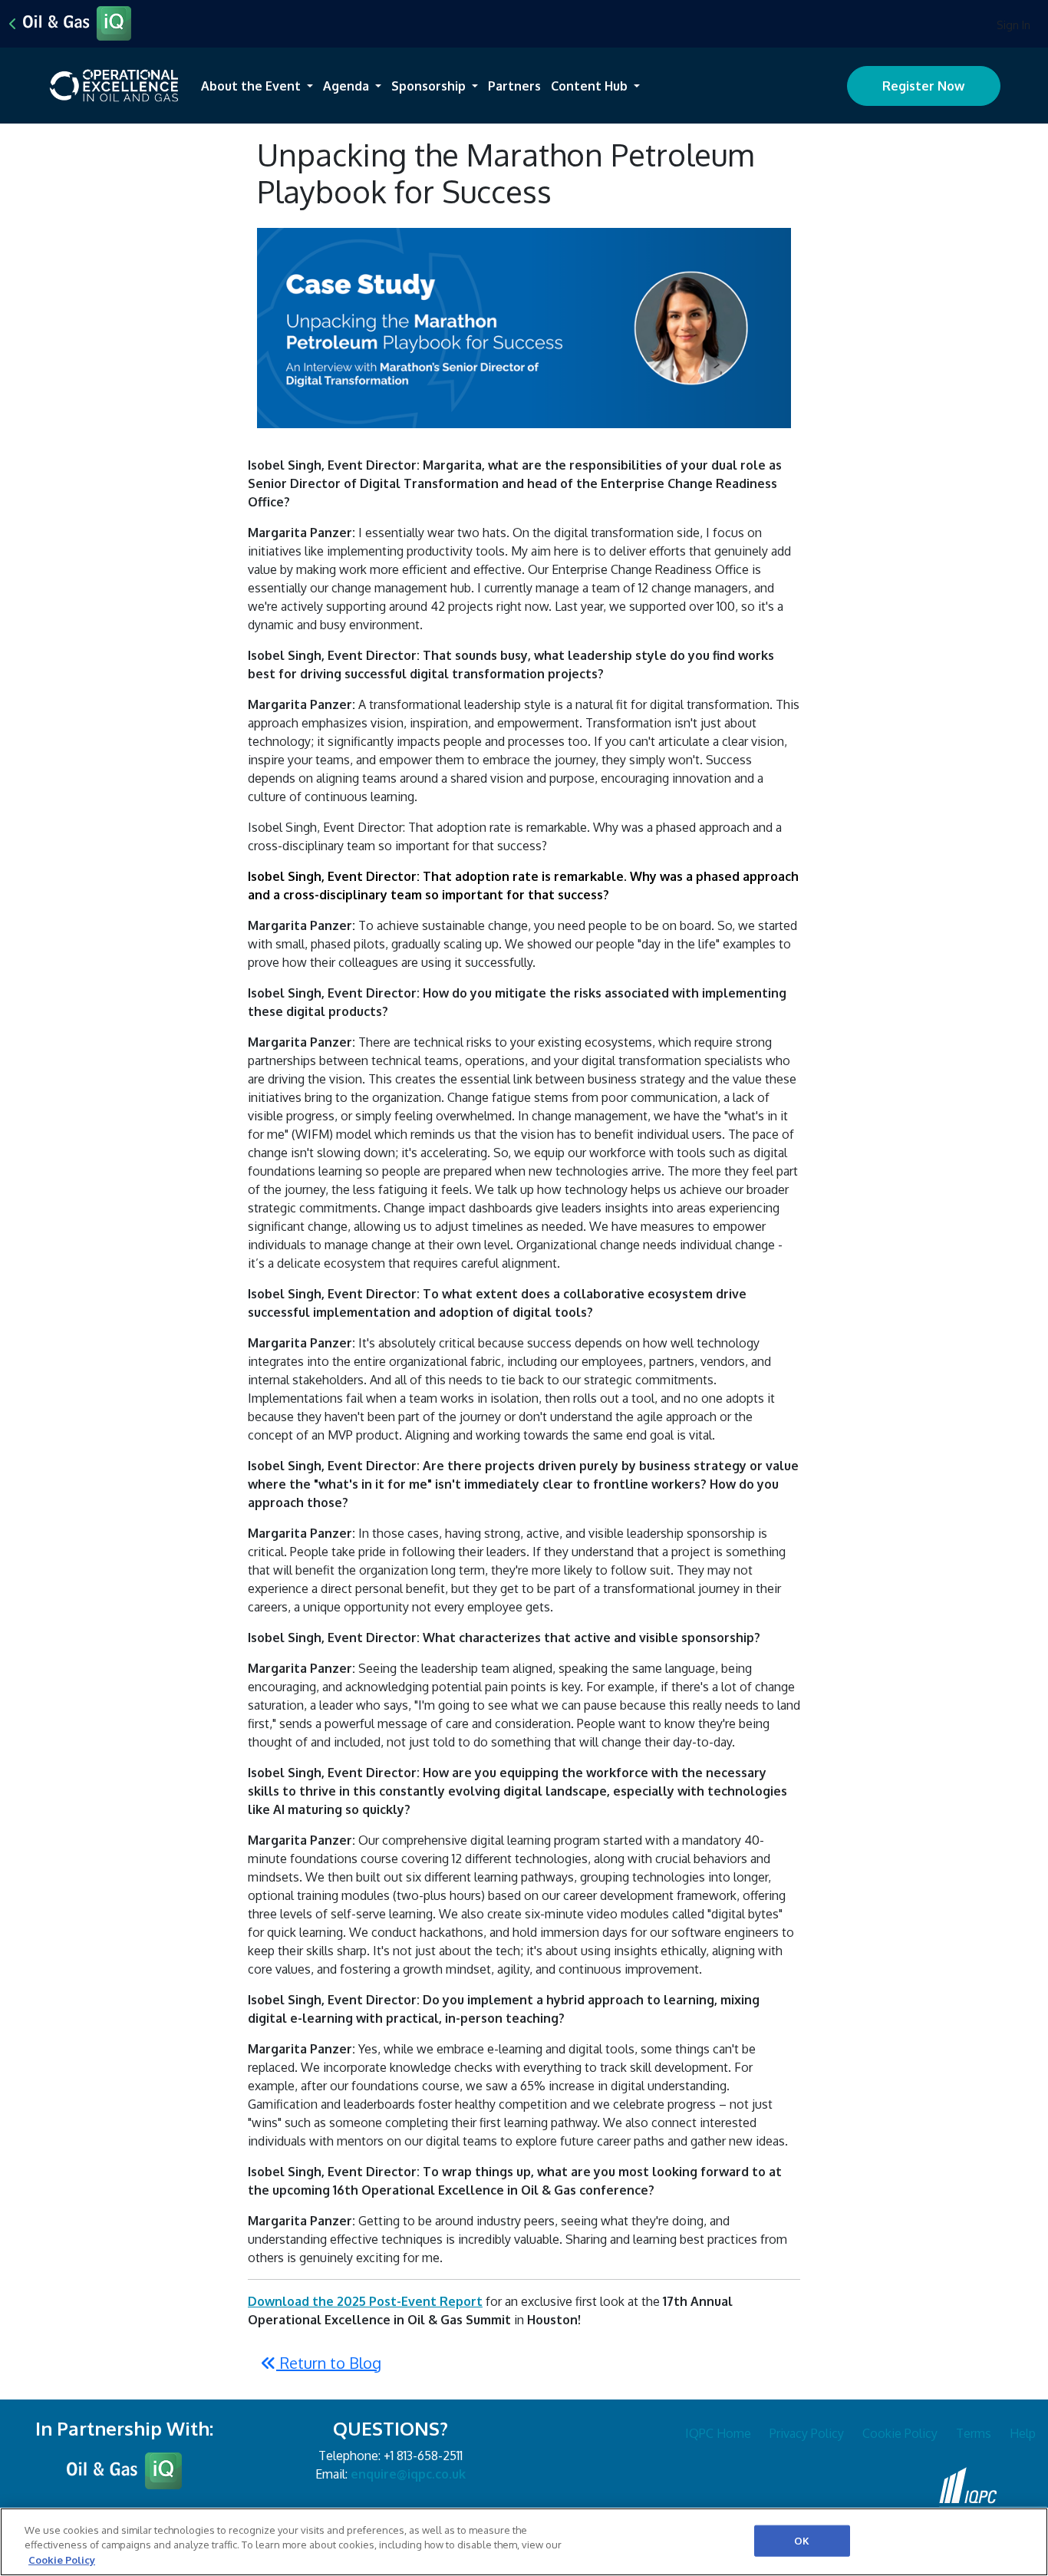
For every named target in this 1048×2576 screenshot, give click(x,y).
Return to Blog (329, 2363)
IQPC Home (718, 2433)
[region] (524, 2542)
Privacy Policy (807, 2433)
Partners (514, 86)
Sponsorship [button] (430, 86)
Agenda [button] (348, 86)
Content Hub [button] (591, 86)
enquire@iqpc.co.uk (408, 2474)
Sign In (1013, 25)
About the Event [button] (252, 86)
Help (1023, 2433)
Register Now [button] (923, 86)
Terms (974, 2433)
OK (802, 2540)
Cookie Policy (900, 2433)
